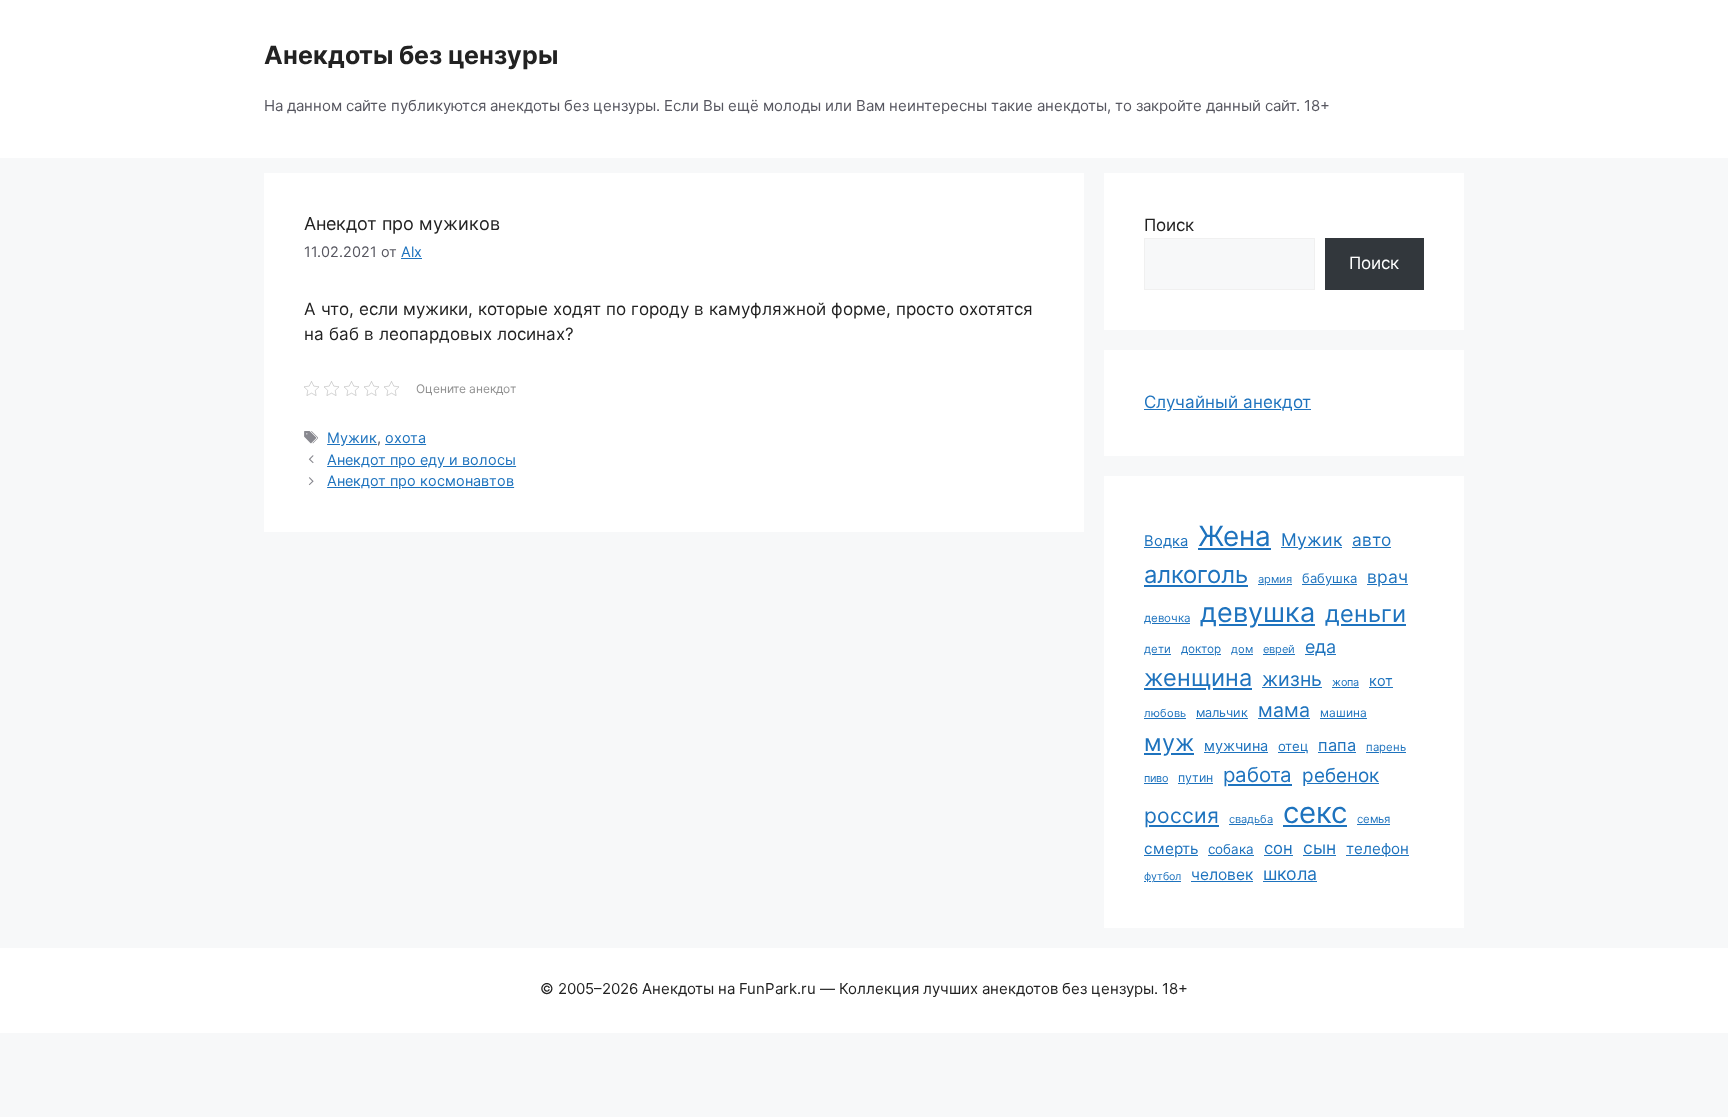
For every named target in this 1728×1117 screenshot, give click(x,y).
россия (1181, 815)
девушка (1257, 612)
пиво (1156, 778)
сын (1319, 847)
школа (1290, 873)
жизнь (1292, 679)
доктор (1201, 649)
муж (1169, 742)
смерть (1171, 848)
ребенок (1340, 775)
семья (1373, 819)
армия (1275, 579)
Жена (1234, 536)
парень (1386, 747)
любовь (1165, 713)
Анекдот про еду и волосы (421, 459)
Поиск (1169, 225)
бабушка (1329, 578)
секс (1315, 812)
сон (1278, 848)
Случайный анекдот (1227, 402)
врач (1387, 576)
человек (1222, 874)
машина (1343, 712)
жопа (1345, 682)
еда (1320, 646)
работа (1257, 774)
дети (1157, 649)
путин (1195, 777)
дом (1242, 649)
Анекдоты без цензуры (411, 55)
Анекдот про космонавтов (420, 480)
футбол (1162, 876)
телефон (1377, 848)
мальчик (1222, 712)
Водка (1166, 541)
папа (1337, 745)
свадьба (1251, 819)
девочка (1167, 618)
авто (1371, 539)
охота (405, 437)
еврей (1279, 649)
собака (1231, 849)
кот (1381, 680)
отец (1293, 746)
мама (1284, 710)
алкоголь (1196, 574)
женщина (1198, 677)
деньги (1365, 613)
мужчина (1236, 745)
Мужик (352, 437)
